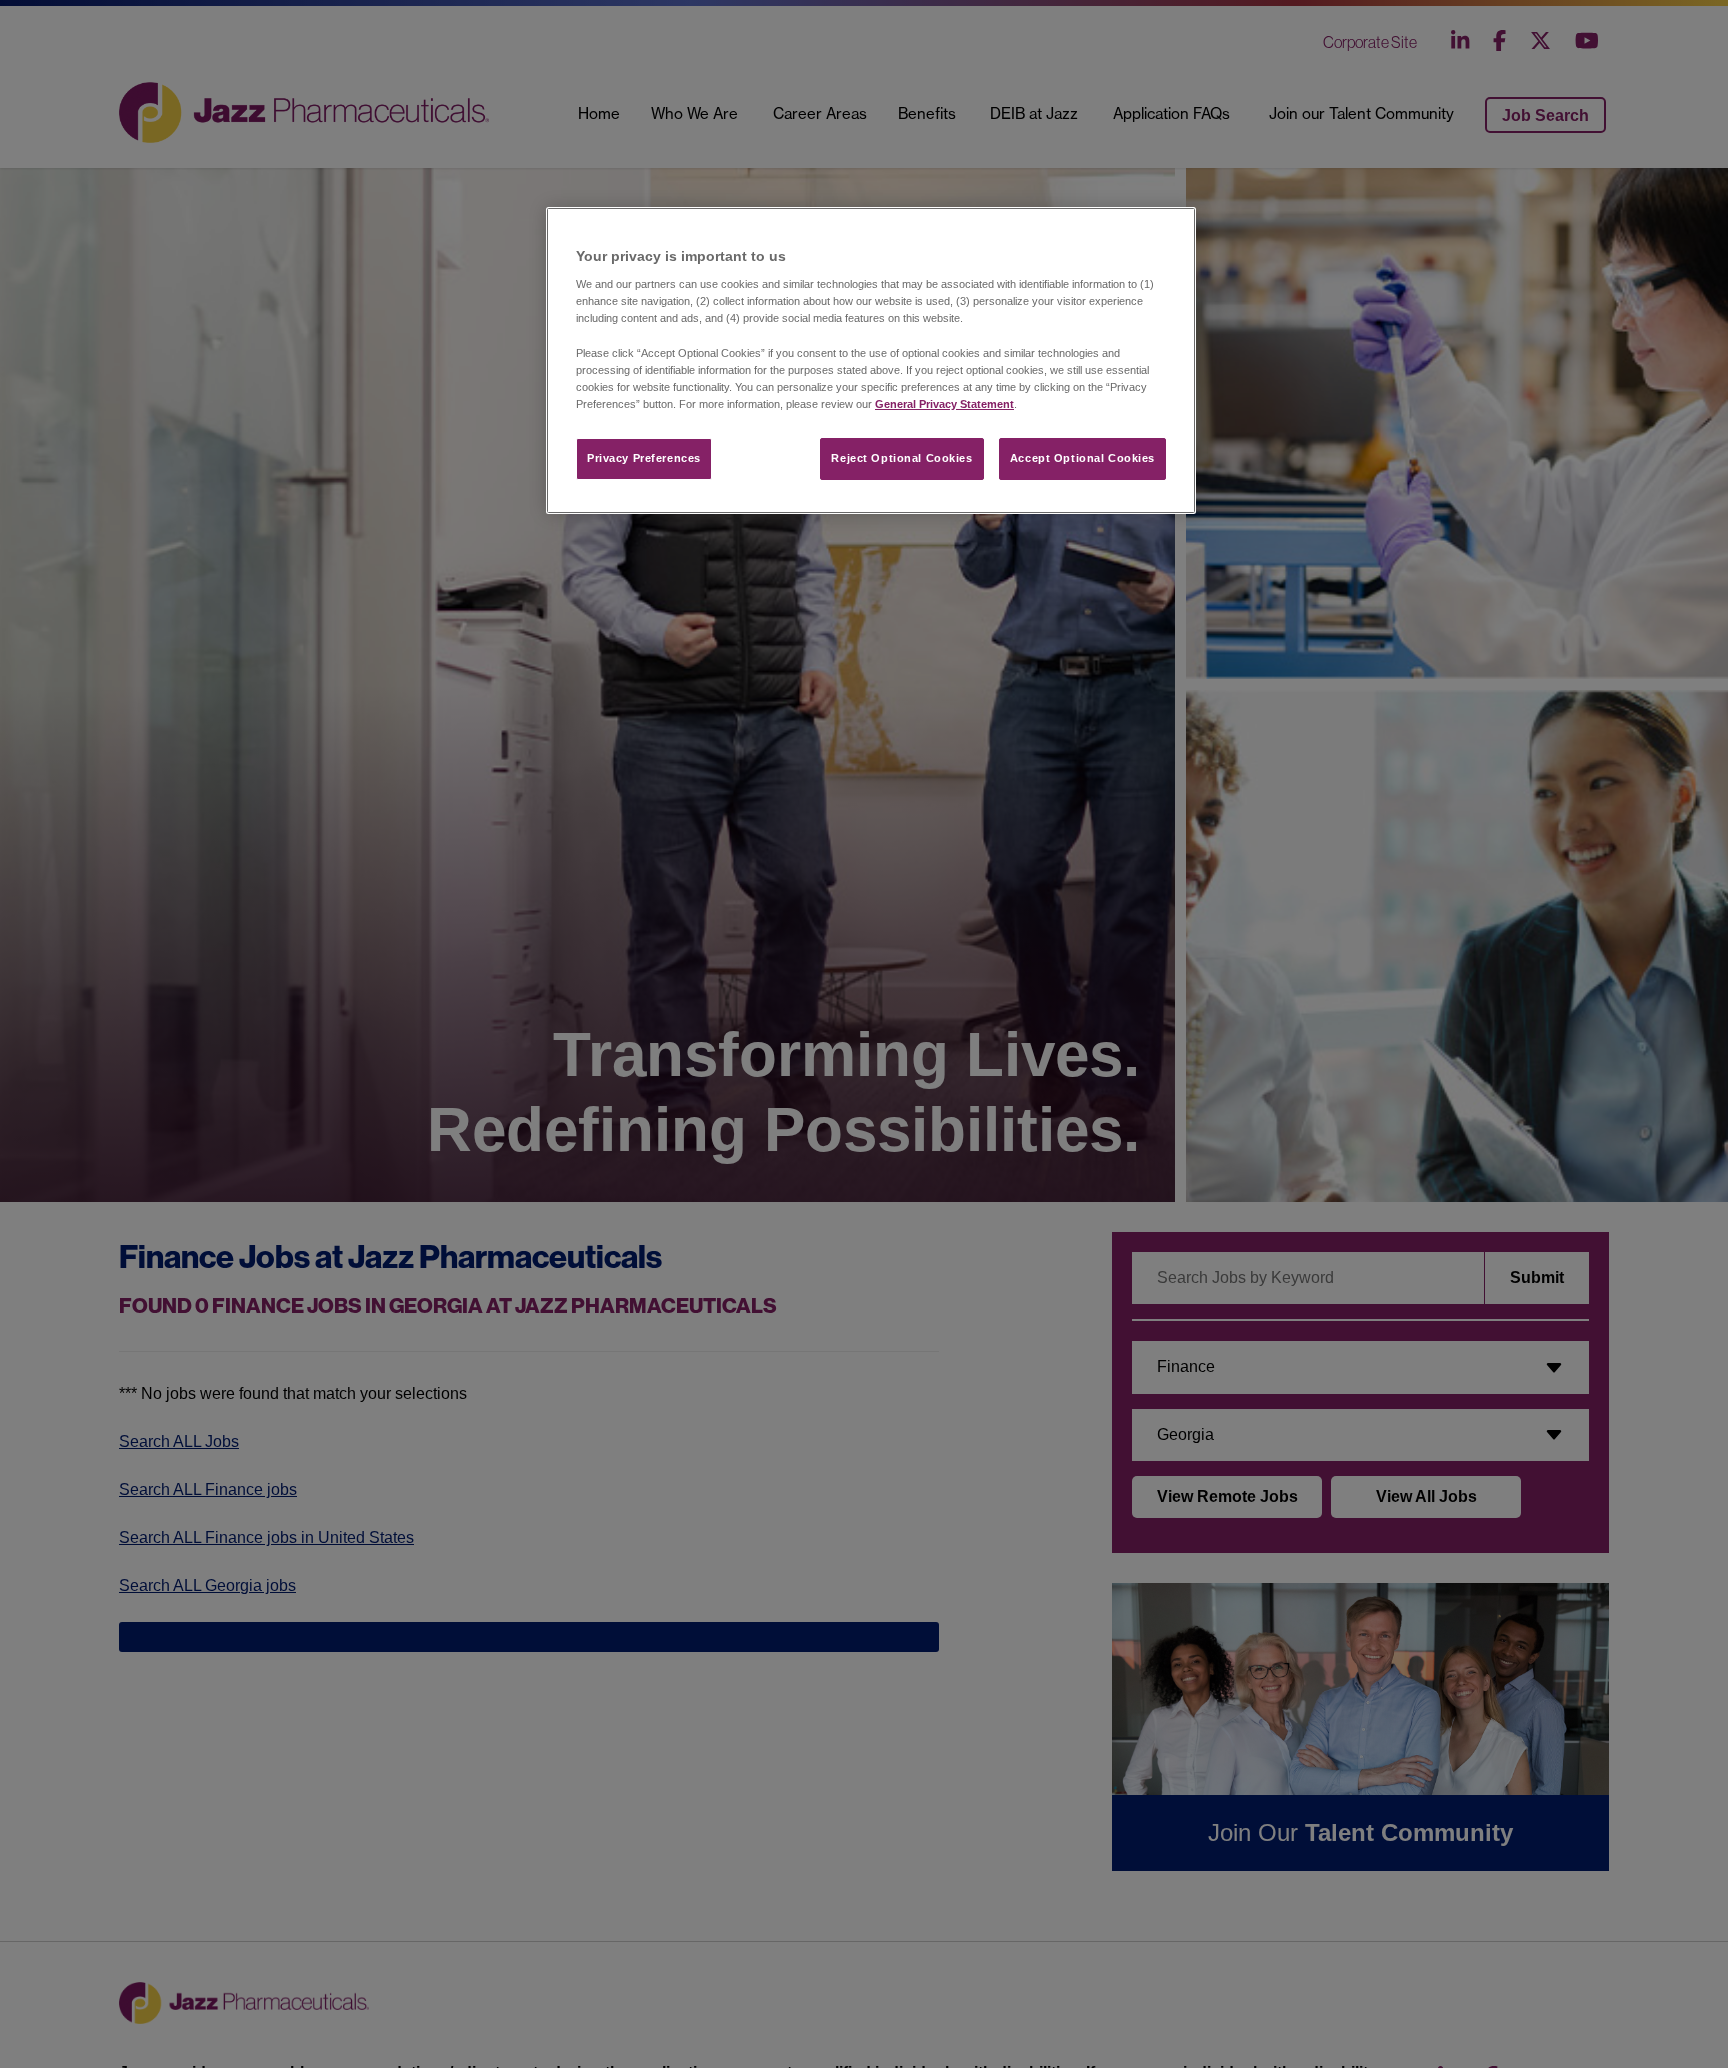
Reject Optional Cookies (901, 458)
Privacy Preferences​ (644, 458)
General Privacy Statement (944, 404)
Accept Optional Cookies (1082, 458)
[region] (871, 360)
